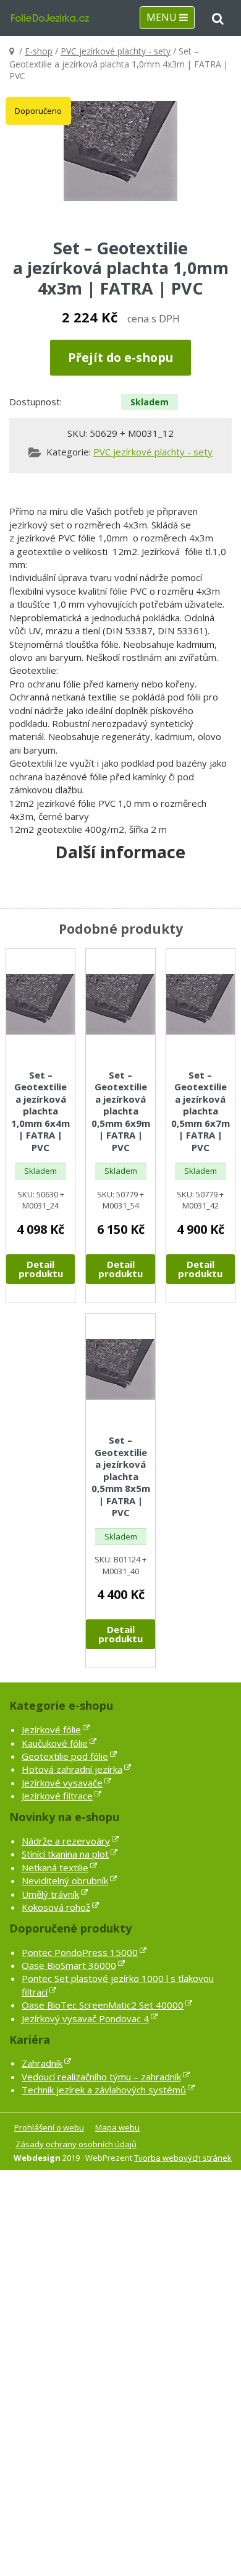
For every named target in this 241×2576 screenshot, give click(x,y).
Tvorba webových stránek (183, 2158)
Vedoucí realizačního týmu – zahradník (101, 2077)
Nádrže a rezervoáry (66, 1841)
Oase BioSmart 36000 (69, 1965)
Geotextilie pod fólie (65, 1756)
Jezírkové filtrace (57, 1796)
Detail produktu (41, 1269)
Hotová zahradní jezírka (72, 1769)
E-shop (39, 51)
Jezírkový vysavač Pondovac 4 (85, 2018)
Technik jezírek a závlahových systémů (104, 2090)
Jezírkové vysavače (62, 1783)
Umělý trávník (50, 1894)
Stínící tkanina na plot (65, 1854)
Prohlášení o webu (49, 2127)
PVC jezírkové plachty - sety (116, 51)
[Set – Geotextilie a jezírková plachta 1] (120, 151)
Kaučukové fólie (55, 1743)
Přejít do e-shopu (120, 357)
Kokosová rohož (56, 1907)
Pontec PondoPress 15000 (80, 1952)
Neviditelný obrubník (65, 1880)
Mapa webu (117, 2127)
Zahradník (42, 2063)
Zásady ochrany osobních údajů (76, 2144)
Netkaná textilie (55, 1867)
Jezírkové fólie (51, 1730)
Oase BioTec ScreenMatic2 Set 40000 (103, 2005)
